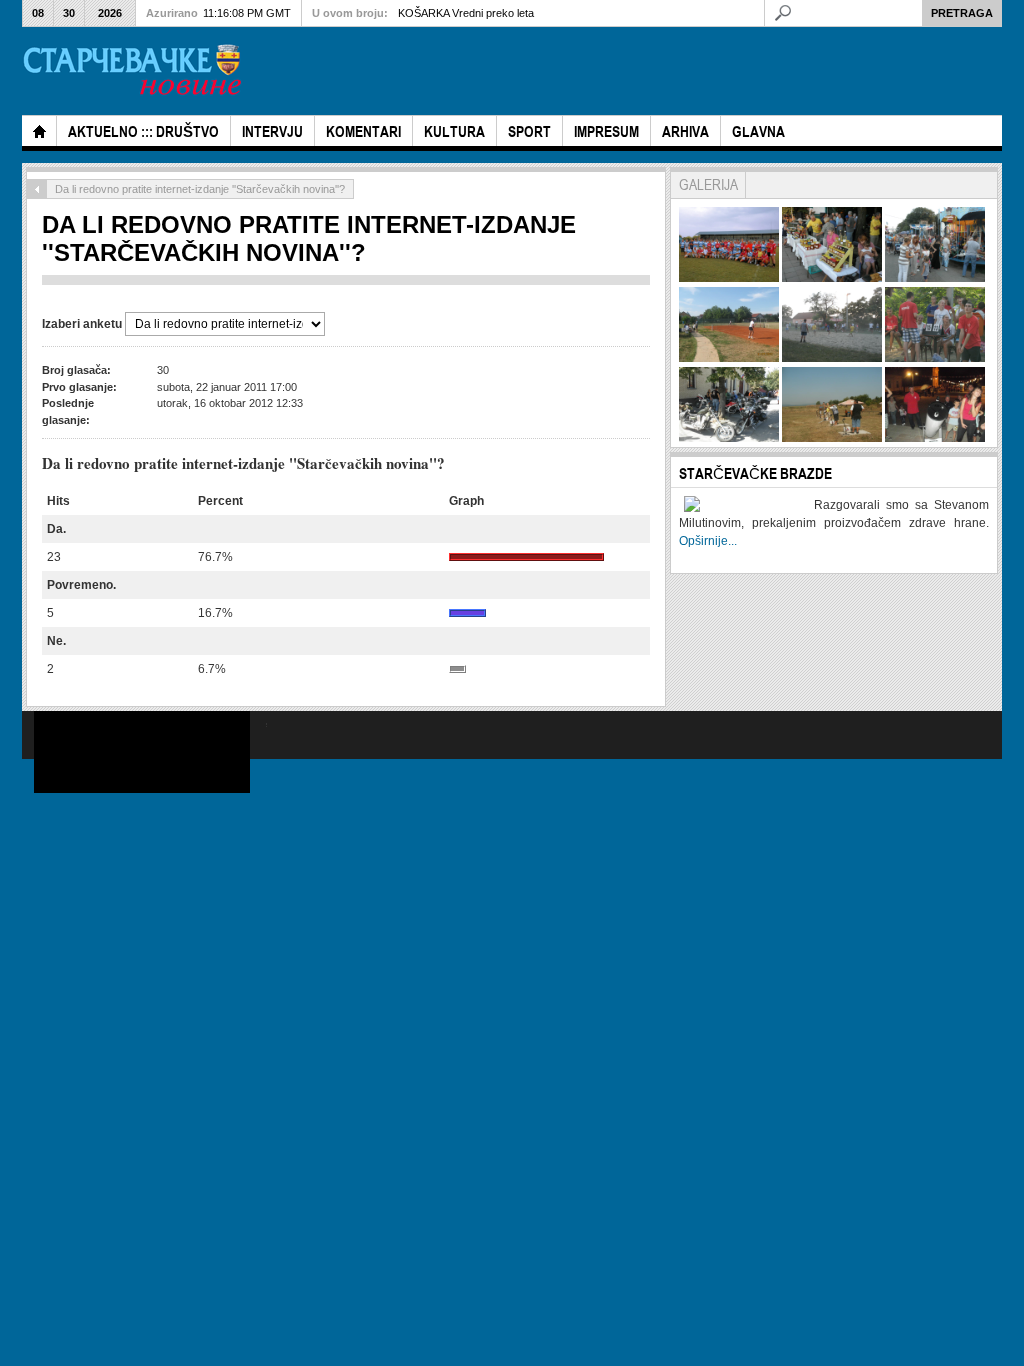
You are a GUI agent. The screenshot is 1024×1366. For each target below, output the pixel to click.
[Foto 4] (729, 358)
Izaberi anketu (83, 324)
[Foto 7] (729, 438)
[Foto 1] (729, 278)
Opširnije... (708, 541)
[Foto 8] (832, 438)
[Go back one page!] (37, 189)
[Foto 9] (935, 438)
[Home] (39, 131)
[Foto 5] (832, 358)
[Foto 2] (832, 278)
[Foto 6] (935, 358)
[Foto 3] (935, 278)
